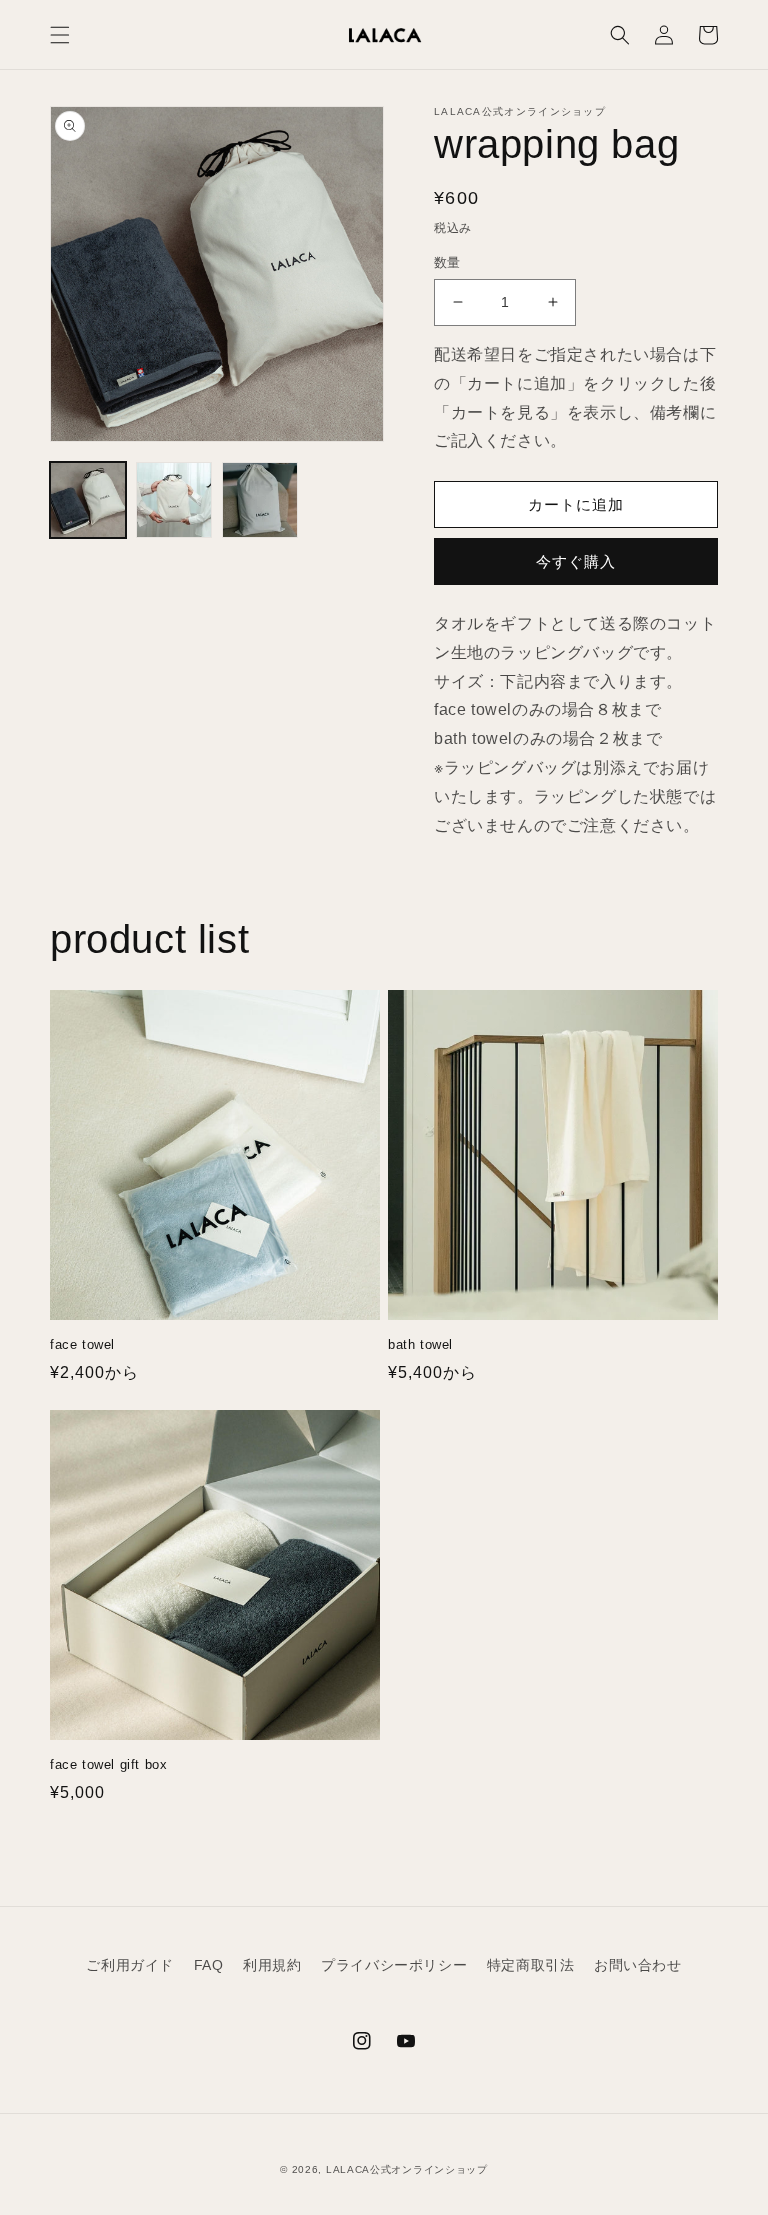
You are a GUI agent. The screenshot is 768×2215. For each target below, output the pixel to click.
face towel (82, 1344)
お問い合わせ (638, 1965)
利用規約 (272, 1965)
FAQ (209, 1965)
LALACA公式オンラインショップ (407, 2169)
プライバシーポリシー (394, 1965)
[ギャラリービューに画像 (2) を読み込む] (174, 500)
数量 (447, 262)
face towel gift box (108, 1764)
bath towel (420, 1344)
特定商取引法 (531, 1965)
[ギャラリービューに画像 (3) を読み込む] (260, 500)
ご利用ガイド (130, 1965)
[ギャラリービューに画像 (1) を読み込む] (88, 500)
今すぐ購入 (576, 561)
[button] (60, 35)
